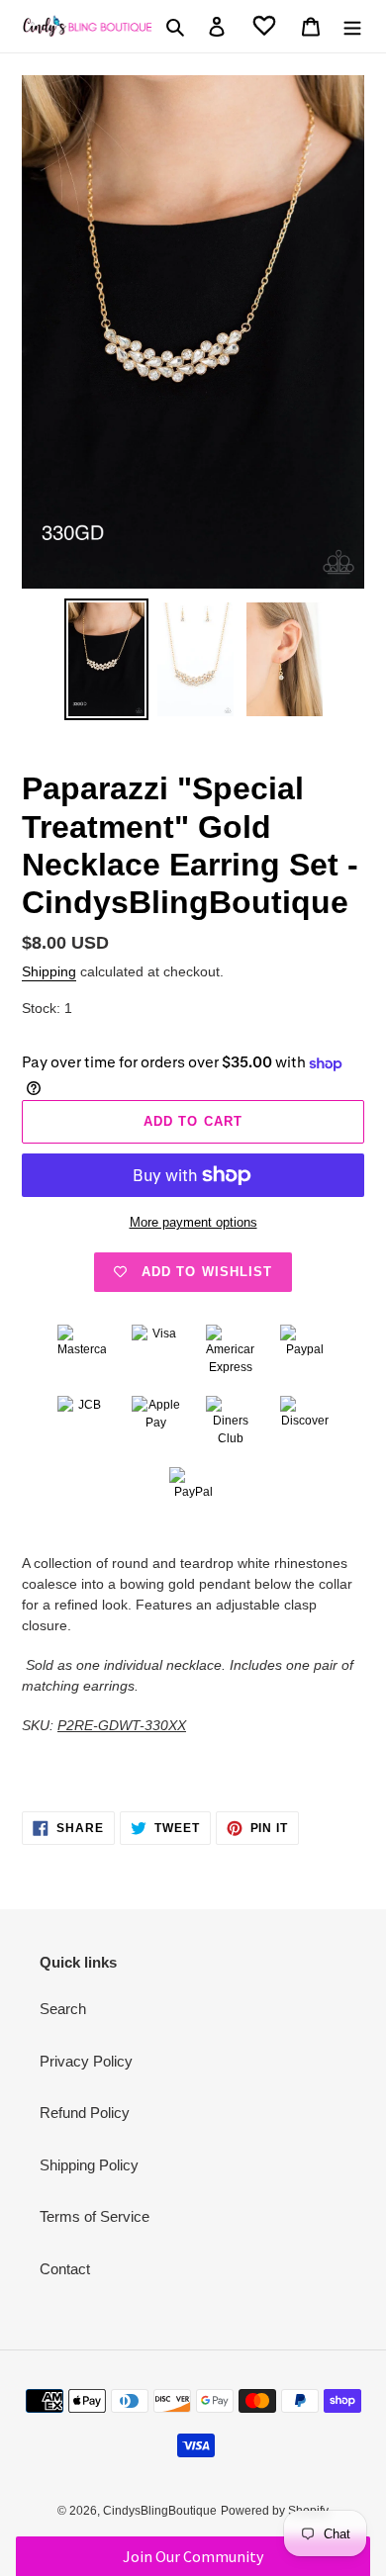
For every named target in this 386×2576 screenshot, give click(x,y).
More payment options (193, 1222)
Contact (65, 2269)
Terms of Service (95, 2216)
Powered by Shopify (275, 2511)
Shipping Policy (89, 2165)
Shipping (49, 971)
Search (63, 2009)
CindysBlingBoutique (160, 2511)
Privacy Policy (86, 2061)
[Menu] (352, 26)
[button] (193, 2556)
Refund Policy (85, 2113)
